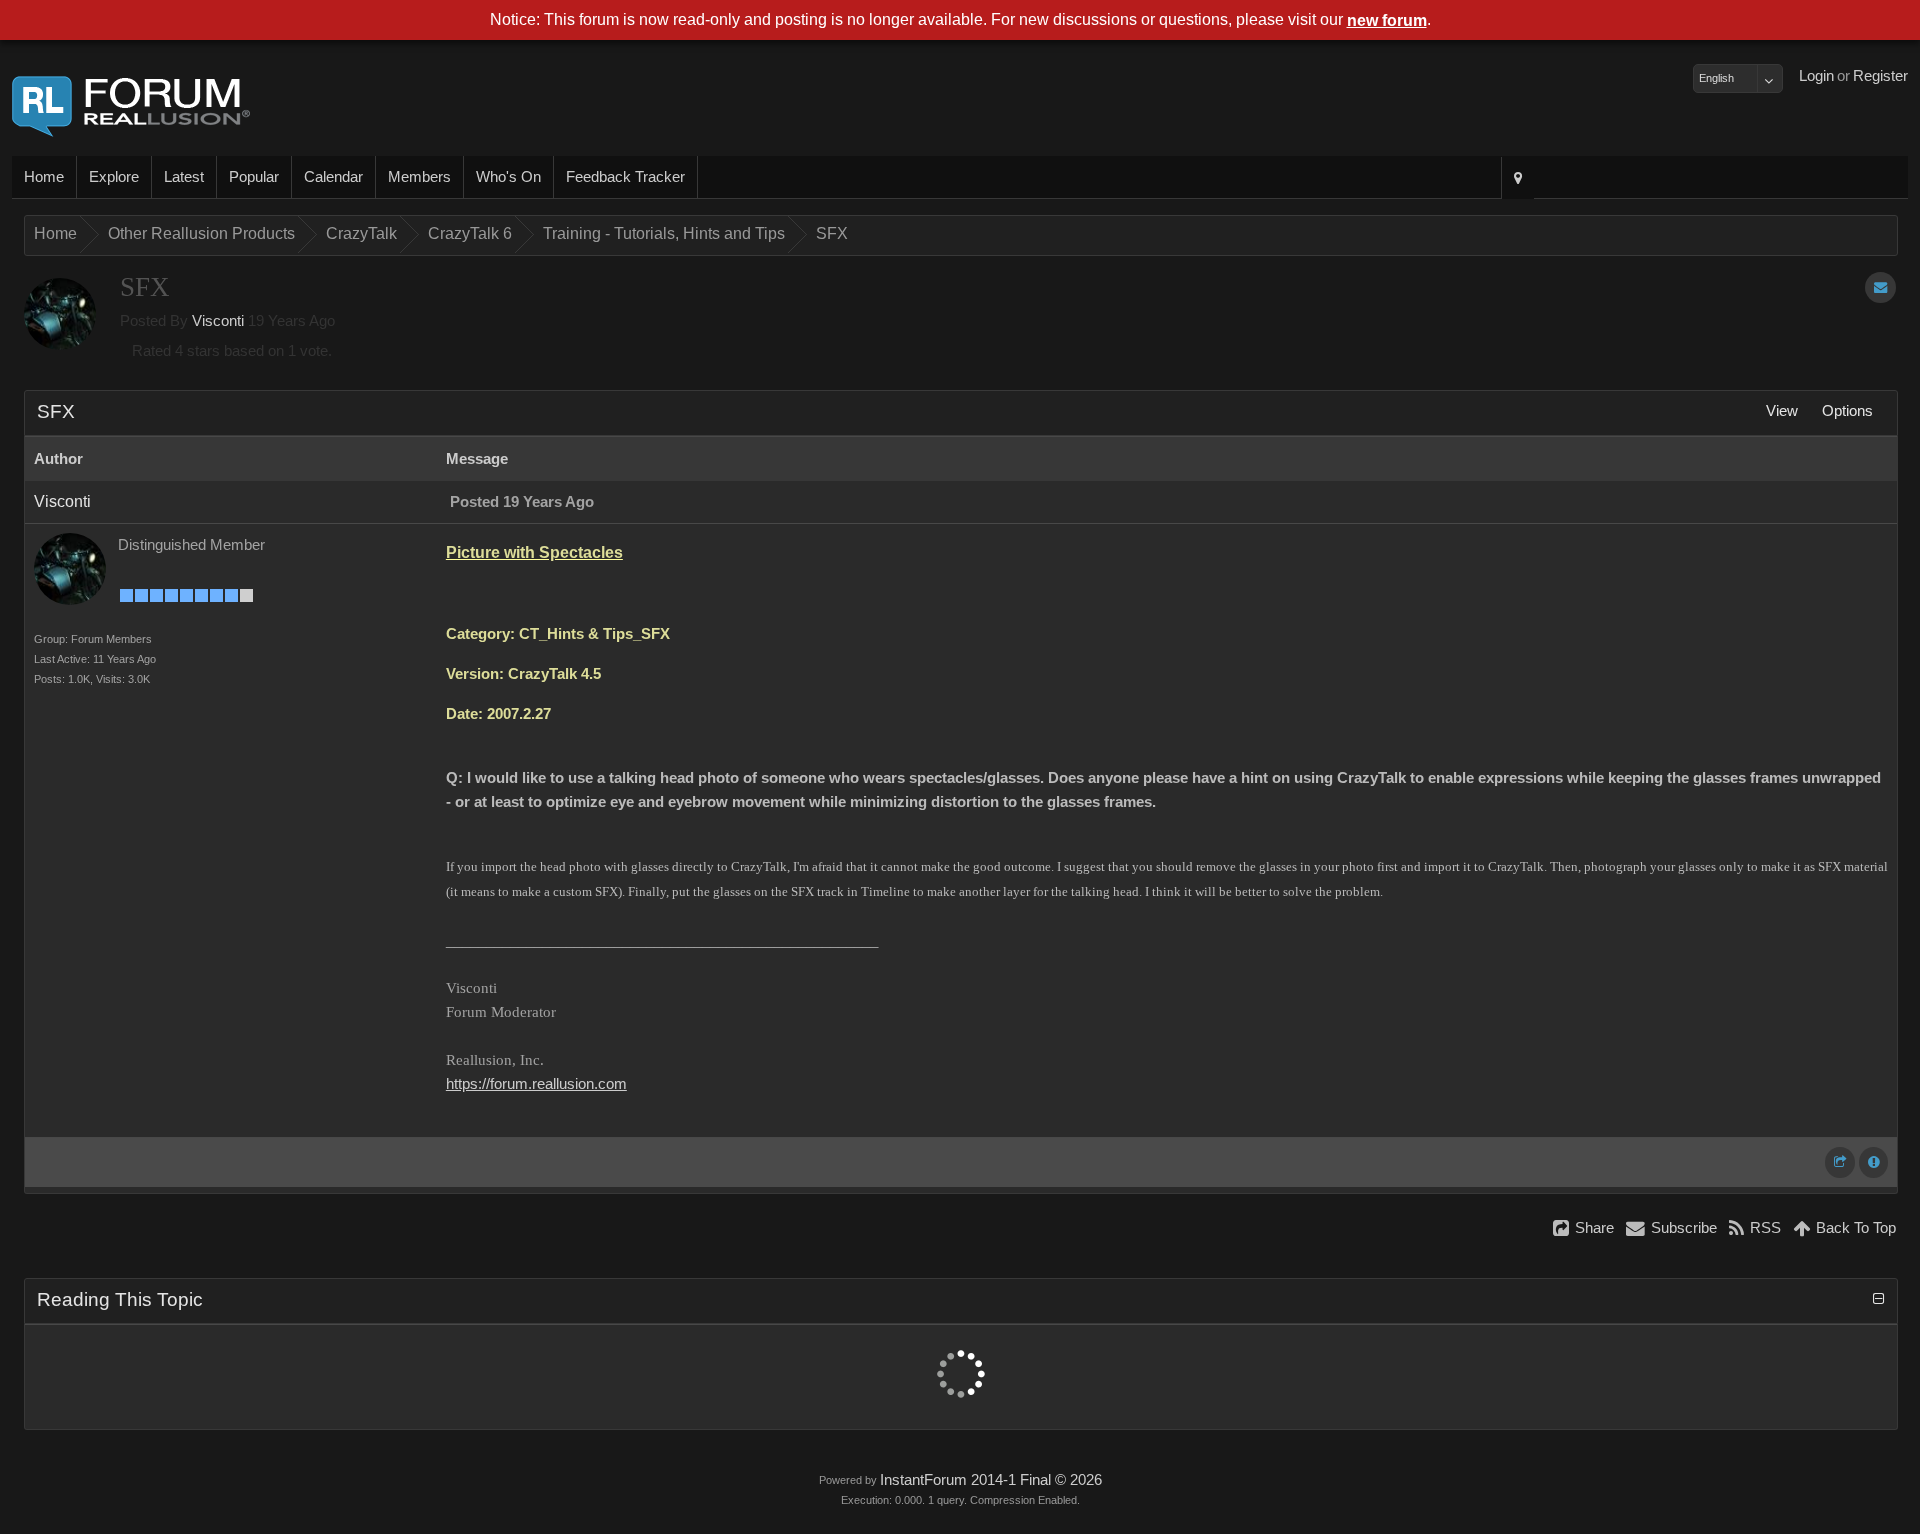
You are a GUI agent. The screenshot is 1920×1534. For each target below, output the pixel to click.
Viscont (218, 321)
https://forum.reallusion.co (536, 1084)
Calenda (333, 177)
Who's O (508, 177)
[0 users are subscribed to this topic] (1880, 287)
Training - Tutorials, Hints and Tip (664, 233)
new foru (1387, 20)
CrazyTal (361, 233)
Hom (44, 177)
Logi (1816, 76)
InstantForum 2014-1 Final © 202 (991, 1480)
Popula (254, 177)
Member (419, 177)
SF (832, 233)
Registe (1880, 76)
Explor (114, 177)
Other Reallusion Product (201, 233)
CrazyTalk (470, 233)
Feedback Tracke (625, 177)
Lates (184, 177)
